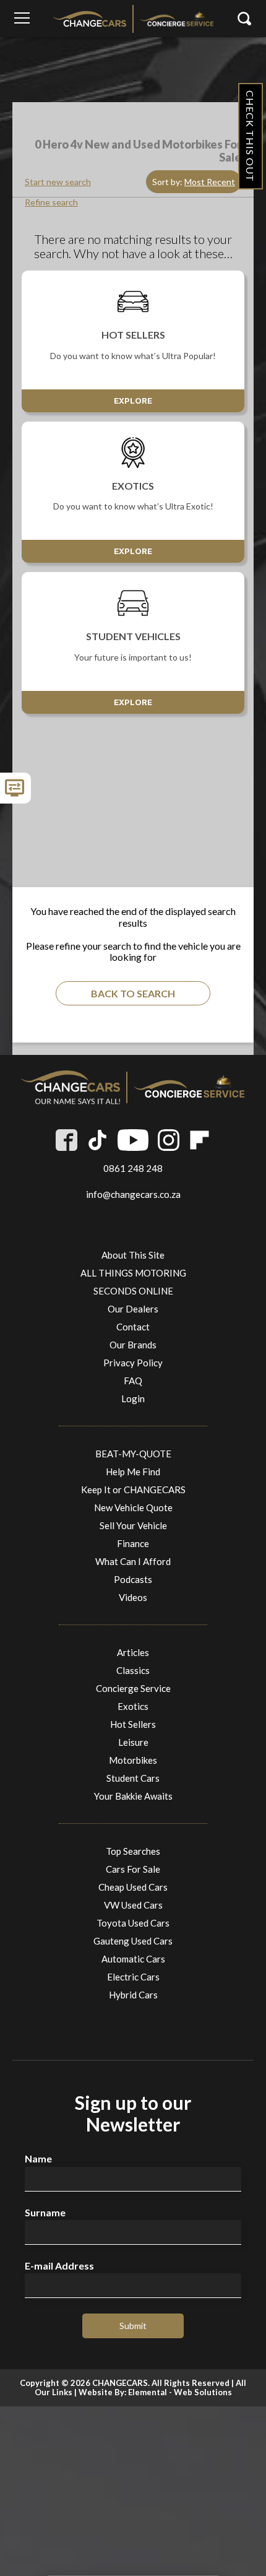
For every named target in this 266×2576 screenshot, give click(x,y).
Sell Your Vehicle (133, 1525)
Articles (133, 1652)
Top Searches (133, 1851)
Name (38, 2159)
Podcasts (133, 1579)
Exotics (133, 1706)
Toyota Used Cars (133, 1923)
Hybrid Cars (133, 1995)
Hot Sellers (133, 1724)
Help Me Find (133, 1472)
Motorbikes (133, 1760)
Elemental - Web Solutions (180, 2392)
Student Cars (133, 1778)
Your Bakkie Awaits (133, 1796)
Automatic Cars (133, 1959)
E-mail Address (59, 2266)
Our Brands (133, 1345)
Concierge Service (133, 1688)
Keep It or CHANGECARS (133, 1490)
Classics (133, 1670)
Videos (133, 1597)
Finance (133, 1543)
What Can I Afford (133, 1561)
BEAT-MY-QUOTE (133, 1454)
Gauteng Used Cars (133, 1941)
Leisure (133, 1742)
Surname (45, 2213)
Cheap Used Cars (133, 1887)
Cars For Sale (133, 1869)
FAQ (133, 1381)
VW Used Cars (133, 1905)
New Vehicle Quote (133, 1507)
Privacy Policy (133, 1363)
